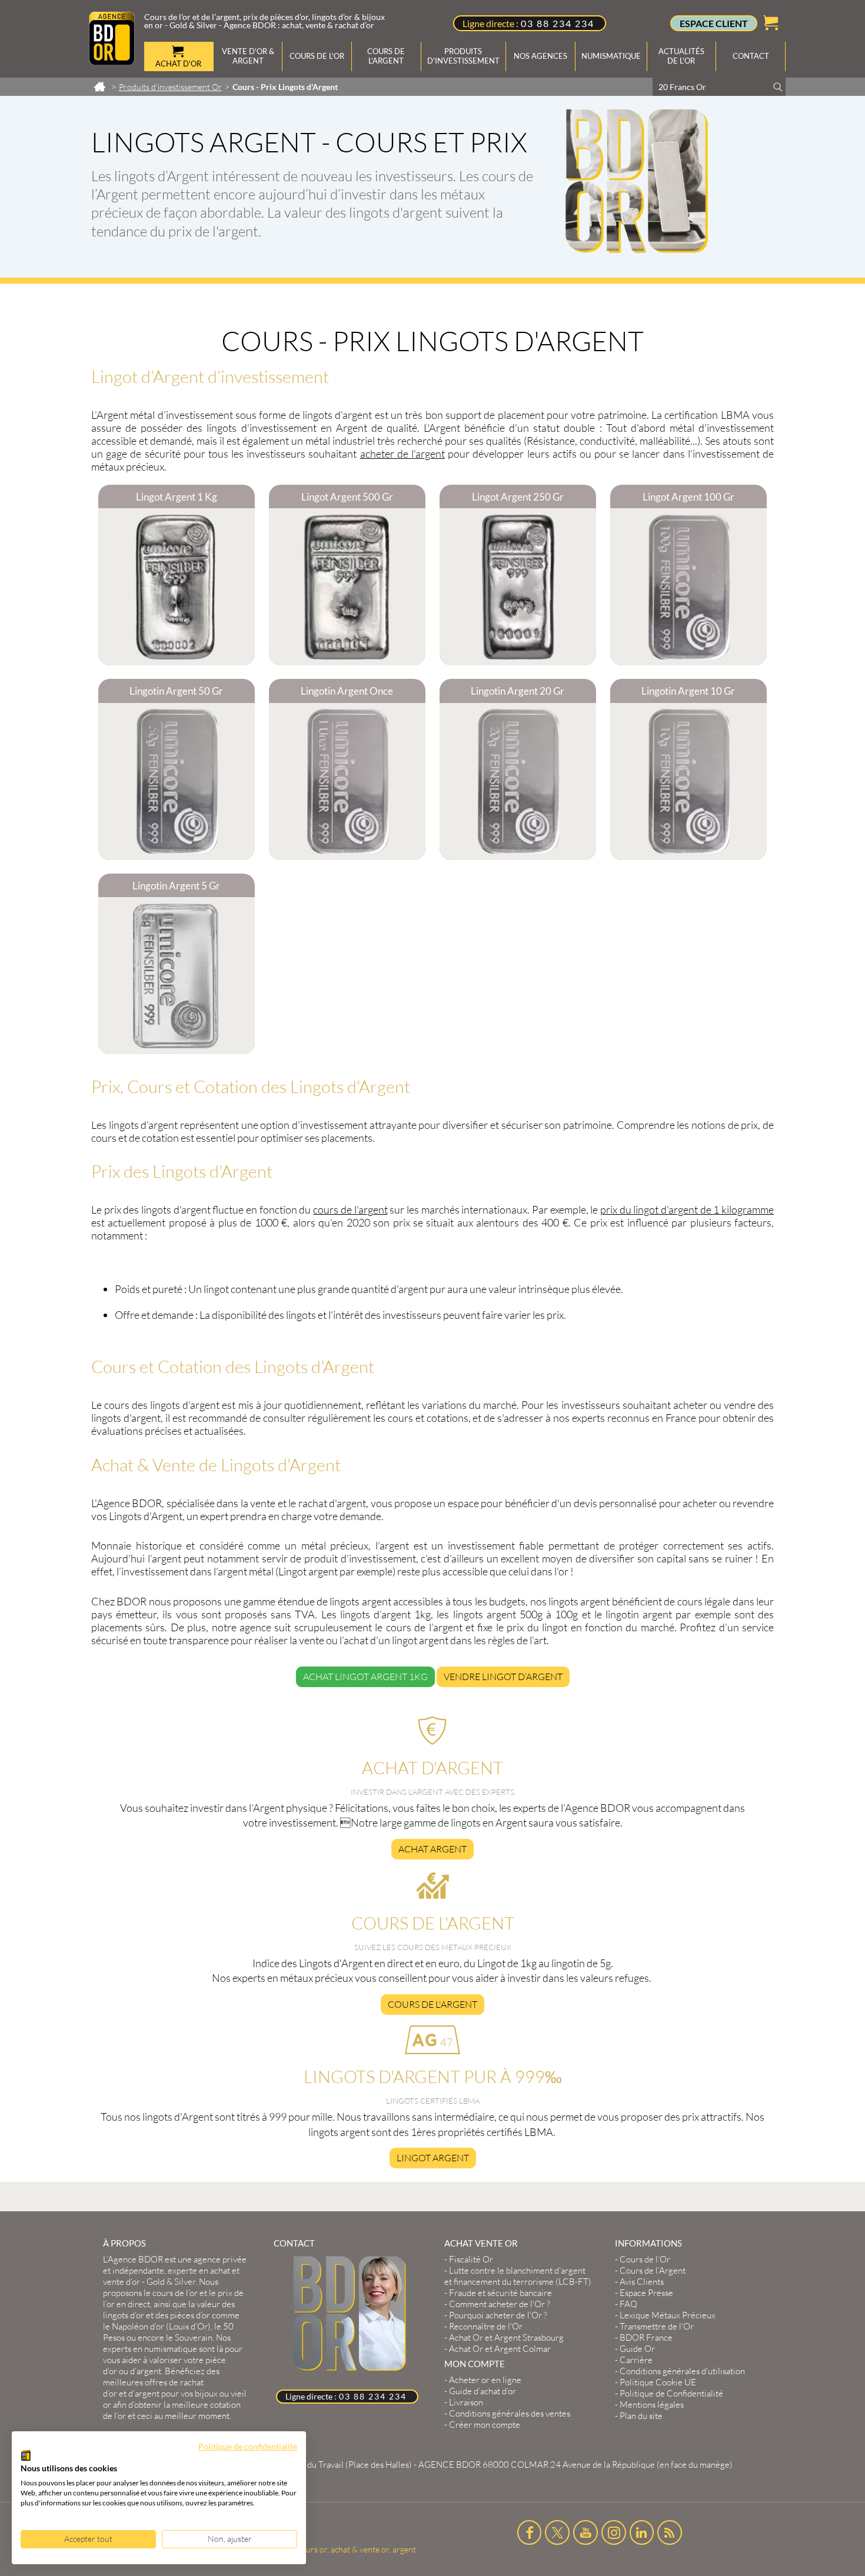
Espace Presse (646, 2293)
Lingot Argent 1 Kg (177, 497)
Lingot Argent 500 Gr (347, 497)
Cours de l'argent (432, 2004)
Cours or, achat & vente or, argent (356, 2549)
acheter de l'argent (402, 454)
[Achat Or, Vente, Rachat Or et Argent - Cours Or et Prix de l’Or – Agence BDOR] (112, 61)
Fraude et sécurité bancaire (500, 2293)
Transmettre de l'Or (657, 2326)
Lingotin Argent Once (347, 691)
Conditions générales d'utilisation (682, 2371)
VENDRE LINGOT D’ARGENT (503, 1677)
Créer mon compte (485, 2425)
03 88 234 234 (558, 23)
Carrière (636, 2360)
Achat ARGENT (432, 1849)
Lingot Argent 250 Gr (518, 497)
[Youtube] (585, 2532)
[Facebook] (530, 2532)
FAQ (628, 2304)
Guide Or (637, 2349)
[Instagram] (614, 2532)
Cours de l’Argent (653, 2270)
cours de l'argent (350, 1209)
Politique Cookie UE (658, 2382)
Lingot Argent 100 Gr (688, 497)
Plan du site (641, 2416)
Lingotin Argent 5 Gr (176, 886)
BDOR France (646, 2337)
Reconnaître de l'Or (486, 2326)
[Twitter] (557, 2532)
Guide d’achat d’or (483, 2391)
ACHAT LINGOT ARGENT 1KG (365, 1677)
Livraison (466, 2402)
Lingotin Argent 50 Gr (176, 691)
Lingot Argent (433, 2158)
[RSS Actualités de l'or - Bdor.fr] (670, 2532)
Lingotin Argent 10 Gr (688, 691)
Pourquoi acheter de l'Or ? (498, 2315)
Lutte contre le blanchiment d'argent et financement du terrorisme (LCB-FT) (518, 2276)
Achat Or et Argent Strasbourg (506, 2337)
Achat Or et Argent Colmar (500, 2349)
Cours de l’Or (645, 2259)
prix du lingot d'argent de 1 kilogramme (687, 1209)
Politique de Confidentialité (671, 2393)
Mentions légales (652, 2405)
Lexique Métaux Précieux (668, 2315)
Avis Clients (642, 2282)
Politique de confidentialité (248, 2446)
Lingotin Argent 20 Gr (518, 691)
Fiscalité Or (471, 2259)
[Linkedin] (642, 2532)
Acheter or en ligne (485, 2380)
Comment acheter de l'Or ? (500, 2304)
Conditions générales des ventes (510, 2413)
